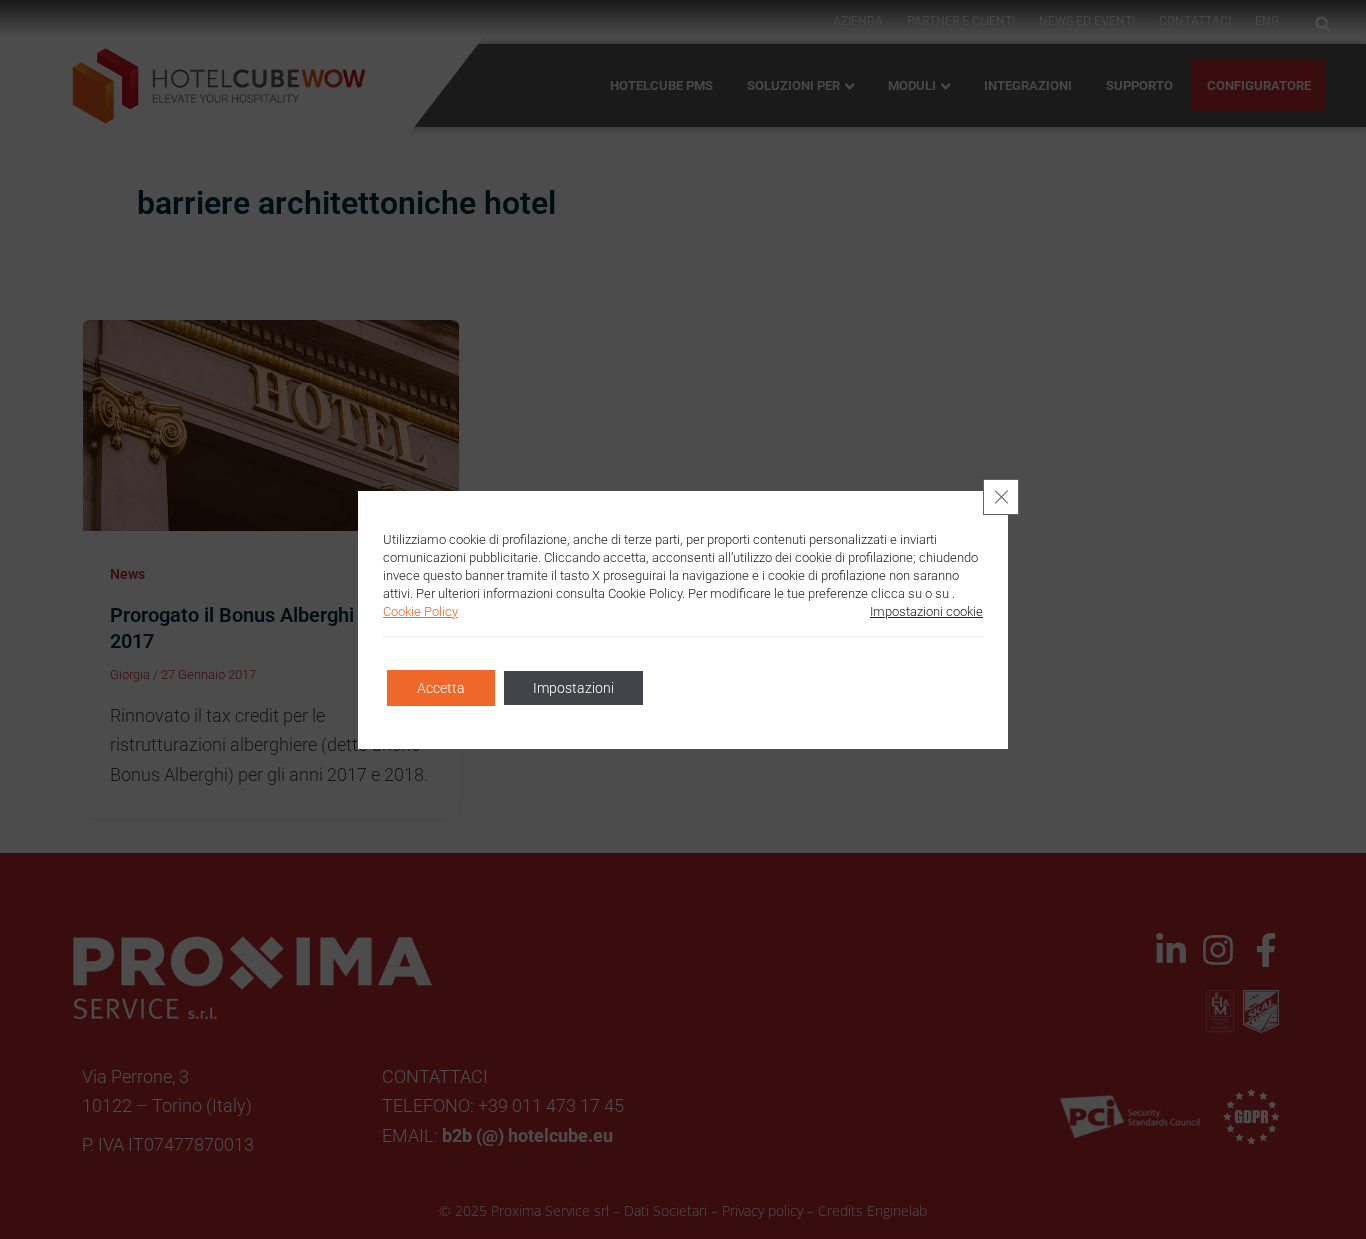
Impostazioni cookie (926, 611)
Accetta (441, 688)
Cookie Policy (420, 611)
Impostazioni (573, 688)
